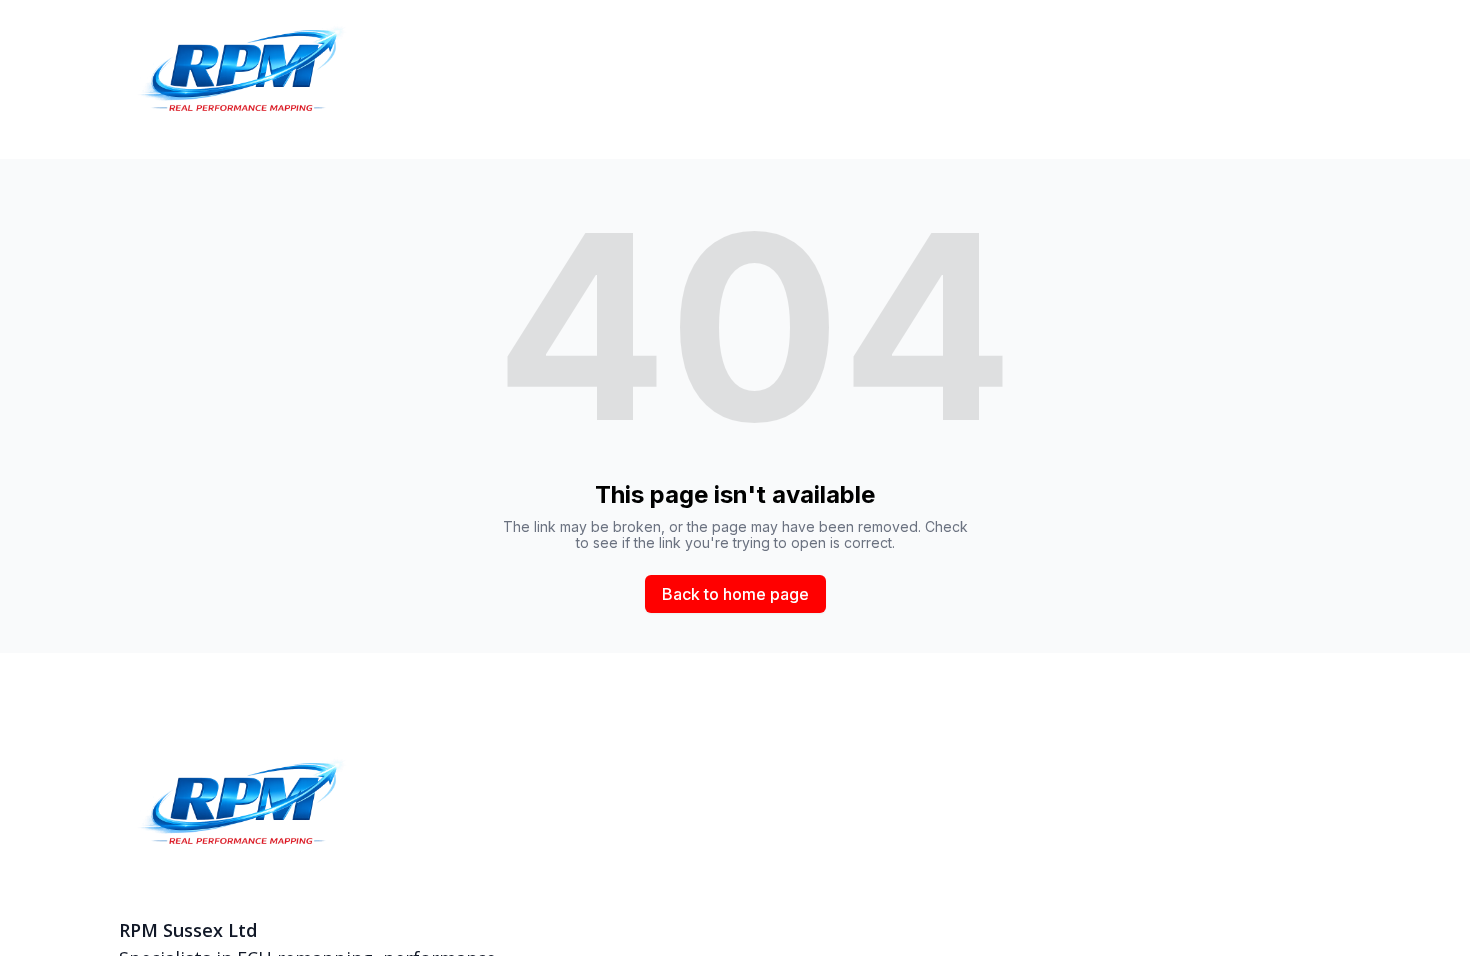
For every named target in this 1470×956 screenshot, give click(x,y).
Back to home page (735, 594)
